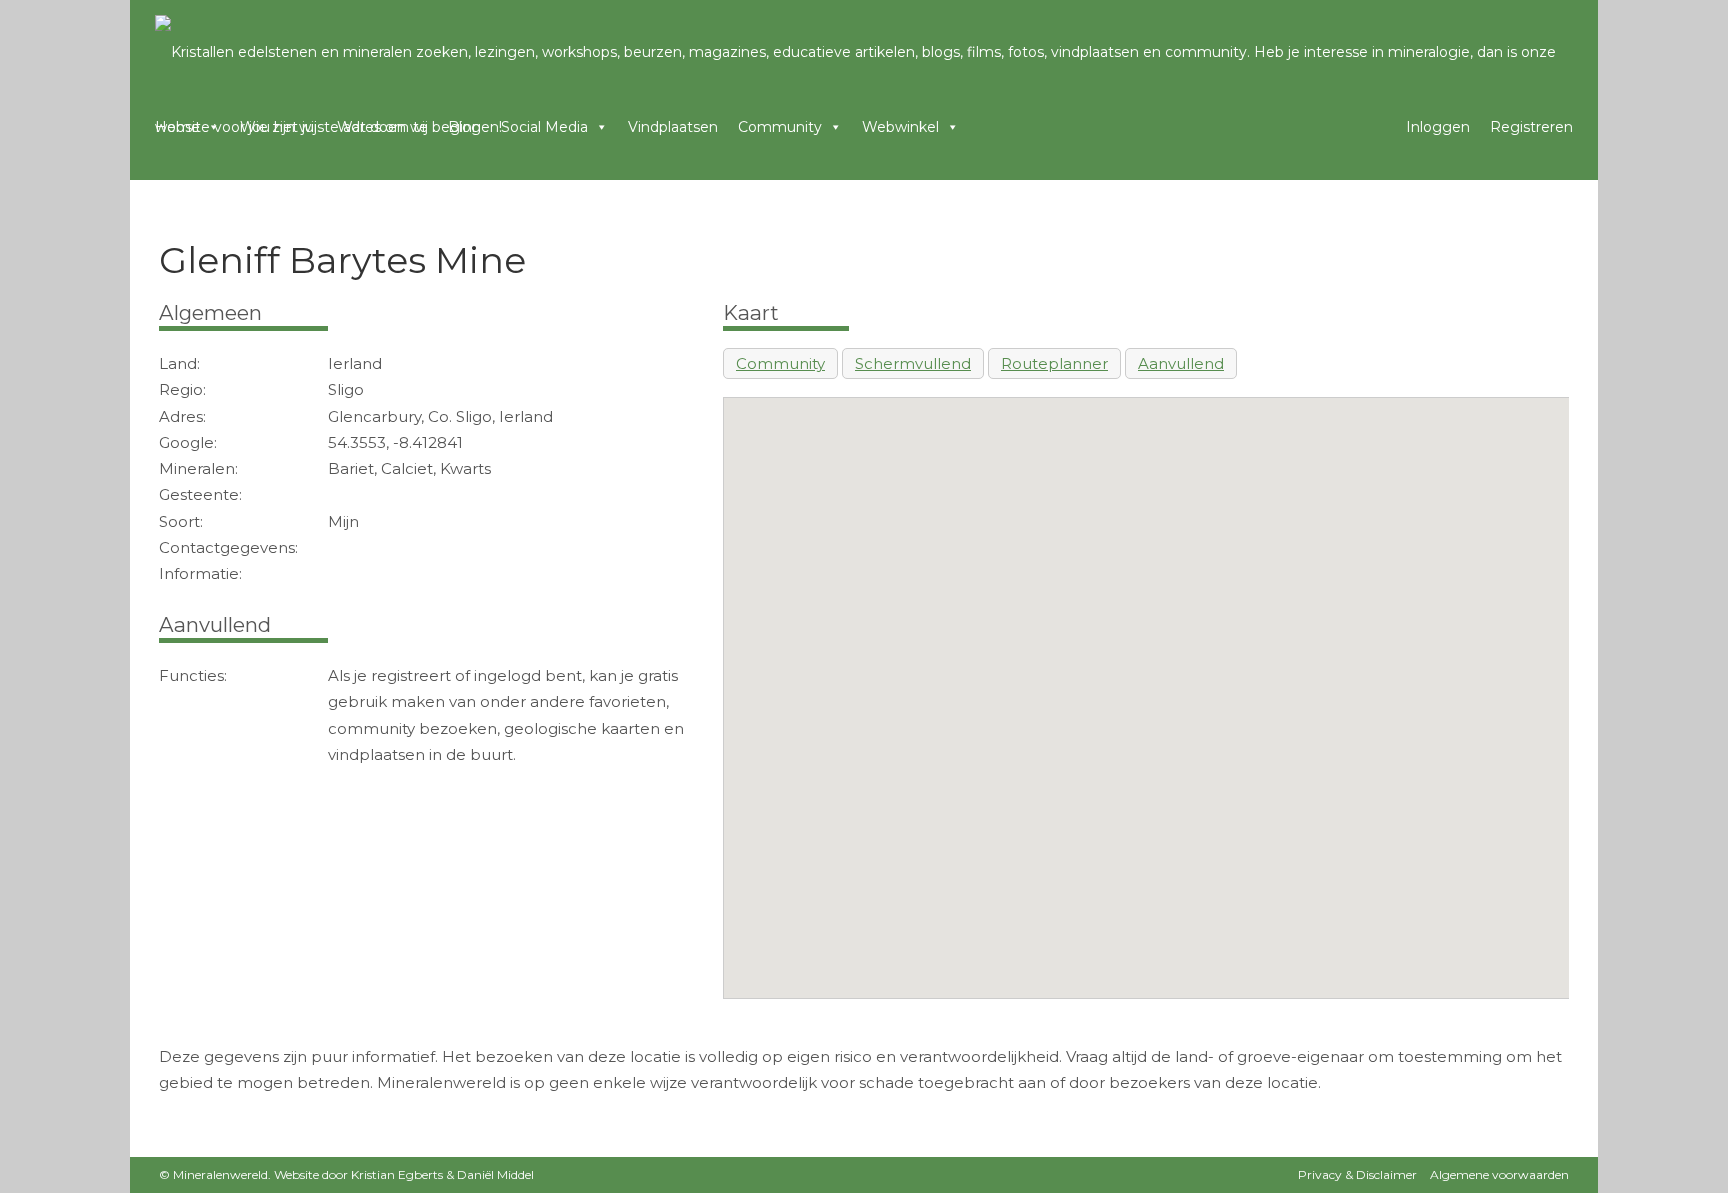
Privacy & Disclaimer (1357, 1174)
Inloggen (1438, 127)
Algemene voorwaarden (1499, 1174)
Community (780, 127)
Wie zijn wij (278, 127)
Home (177, 127)
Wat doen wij (382, 127)
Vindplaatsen (673, 127)
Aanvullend (1181, 363)
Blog (464, 127)
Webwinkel (900, 127)
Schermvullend (913, 363)
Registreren (1531, 127)
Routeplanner (1054, 363)
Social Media (544, 127)
